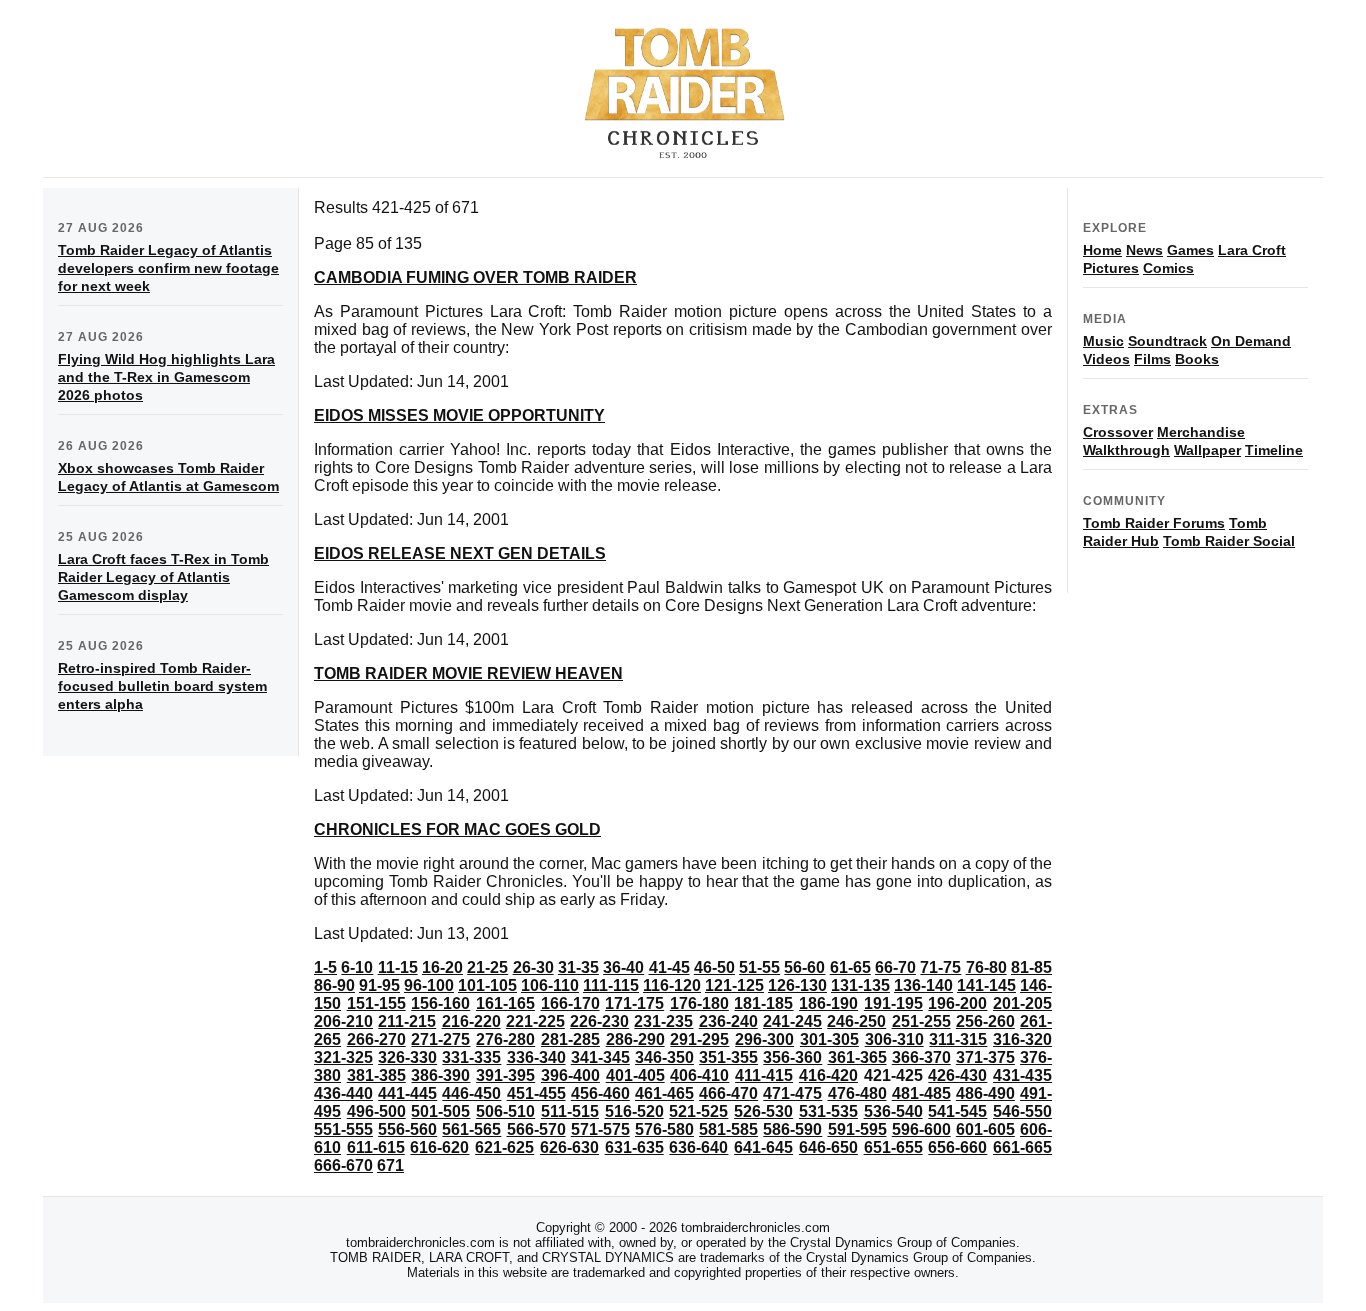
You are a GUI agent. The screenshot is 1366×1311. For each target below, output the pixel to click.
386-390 (440, 1075)
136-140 (923, 985)
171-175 (634, 1003)
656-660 (957, 1147)
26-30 (533, 967)
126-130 (797, 985)
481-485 (921, 1093)
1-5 (325, 967)
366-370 (921, 1057)
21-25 (487, 967)
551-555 (343, 1129)
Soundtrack (1167, 341)
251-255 (921, 1021)
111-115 (611, 985)
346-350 (664, 1057)
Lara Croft (1252, 250)
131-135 (860, 985)
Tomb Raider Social (1229, 541)
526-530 (763, 1111)
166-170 (570, 1003)
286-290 (635, 1039)
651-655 (893, 1147)
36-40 (623, 967)
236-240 (728, 1021)
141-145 (986, 985)
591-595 (857, 1129)
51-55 (759, 967)
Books (1197, 359)
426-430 (957, 1075)
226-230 (599, 1021)
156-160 (440, 1003)
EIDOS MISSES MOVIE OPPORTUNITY (459, 415)
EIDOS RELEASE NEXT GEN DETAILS (460, 553)
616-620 (439, 1147)
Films (1152, 359)
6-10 (357, 967)
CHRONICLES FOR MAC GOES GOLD (457, 829)
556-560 (407, 1129)
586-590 (792, 1129)
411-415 (764, 1075)
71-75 (940, 967)
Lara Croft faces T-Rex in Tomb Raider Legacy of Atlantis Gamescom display (163, 577)
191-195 (893, 1003)
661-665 (1022, 1147)
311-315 (958, 1039)
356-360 (792, 1057)
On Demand (1251, 341)
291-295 (699, 1039)
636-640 (698, 1147)
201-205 (1022, 1003)
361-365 (857, 1057)
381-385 (376, 1075)
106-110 (550, 985)
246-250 (856, 1021)
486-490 (985, 1093)
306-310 (894, 1039)
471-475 (792, 1093)
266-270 (376, 1039)
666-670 (343, 1165)
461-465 (664, 1093)
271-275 (440, 1039)
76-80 (986, 967)
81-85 (1031, 967)
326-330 (407, 1057)
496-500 (376, 1111)
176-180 (699, 1003)
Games (1190, 250)
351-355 (728, 1057)
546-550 (1022, 1111)
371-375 (985, 1057)
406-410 (699, 1075)
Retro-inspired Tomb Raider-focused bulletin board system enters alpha (162, 686)
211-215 (407, 1021)
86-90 (334, 985)
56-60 (804, 967)
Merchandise (1201, 432)
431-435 (1022, 1075)
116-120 (672, 985)
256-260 (985, 1021)
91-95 (379, 985)
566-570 (536, 1129)
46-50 (714, 967)
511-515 (570, 1111)
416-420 (828, 1075)
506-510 (505, 1111)
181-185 (763, 1003)
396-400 (570, 1075)
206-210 (343, 1021)
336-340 (536, 1057)
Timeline (1274, 450)
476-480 (857, 1093)
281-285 (570, 1039)
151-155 (376, 1003)
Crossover (1118, 432)
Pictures (1111, 268)
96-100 (429, 985)
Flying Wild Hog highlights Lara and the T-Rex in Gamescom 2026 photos (166, 377)
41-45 (669, 967)
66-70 (895, 967)
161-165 (505, 1003)
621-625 (504, 1147)
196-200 (957, 1003)
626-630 (569, 1147)
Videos (1106, 359)
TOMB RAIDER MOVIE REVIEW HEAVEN (468, 673)
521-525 (698, 1111)
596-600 (921, 1129)
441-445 (407, 1093)
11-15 (398, 967)
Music (1103, 341)
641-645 (763, 1147)
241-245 (792, 1021)
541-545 (957, 1111)
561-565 (471, 1129)
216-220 (471, 1021)
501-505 (440, 1111)
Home (1102, 250)
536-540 (893, 1111)
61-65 (850, 967)
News (1144, 250)
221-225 (535, 1021)
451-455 (536, 1093)
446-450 (471, 1093)
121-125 (734, 985)
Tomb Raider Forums (1154, 523)
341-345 (600, 1057)
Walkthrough (1126, 450)
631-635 (634, 1147)
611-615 (376, 1147)
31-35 (578, 967)
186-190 (828, 1003)
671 (390, 1165)
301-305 (829, 1039)
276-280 (505, 1039)
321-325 (343, 1057)
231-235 (663, 1021)
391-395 (505, 1075)
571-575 (600, 1129)
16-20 (442, 967)
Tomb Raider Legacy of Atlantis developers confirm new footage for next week (168, 268)
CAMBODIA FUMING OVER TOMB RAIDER (475, 277)
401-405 (635, 1075)
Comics (1168, 268)
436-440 (343, 1093)
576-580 (664, 1129)
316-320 (1022, 1039)
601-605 (985, 1129)
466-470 (728, 1093)
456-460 (600, 1093)
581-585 (728, 1129)
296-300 (764, 1039)
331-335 (471, 1057)
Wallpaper (1207, 450)
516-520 (634, 1111)
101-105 (487, 985)
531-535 (828, 1111)
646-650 (828, 1147)
